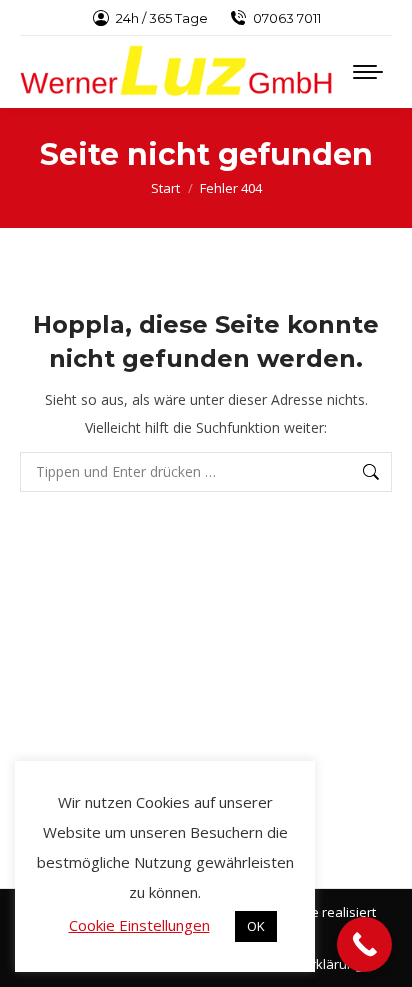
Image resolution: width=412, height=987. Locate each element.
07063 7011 (287, 18)
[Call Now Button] (364, 944)
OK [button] (256, 926)
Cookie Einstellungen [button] (139, 925)
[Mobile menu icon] (368, 72)
